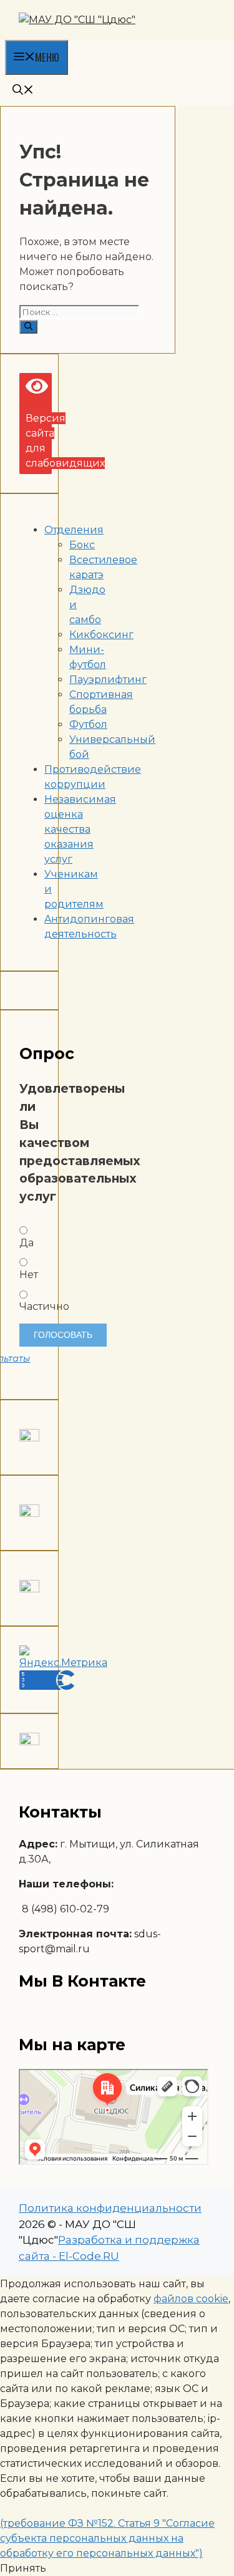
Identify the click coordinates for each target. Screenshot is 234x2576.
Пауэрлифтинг (108, 680)
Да (27, 1243)
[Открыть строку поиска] (23, 90)
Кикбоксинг (101, 635)
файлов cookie (191, 2299)
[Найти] (28, 327)
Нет (29, 1275)
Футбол (88, 724)
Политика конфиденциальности (110, 2208)
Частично (29, 1306)
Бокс (82, 545)
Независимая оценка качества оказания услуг (80, 829)
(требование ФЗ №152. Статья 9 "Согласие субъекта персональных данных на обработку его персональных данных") (107, 2538)
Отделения (74, 530)
